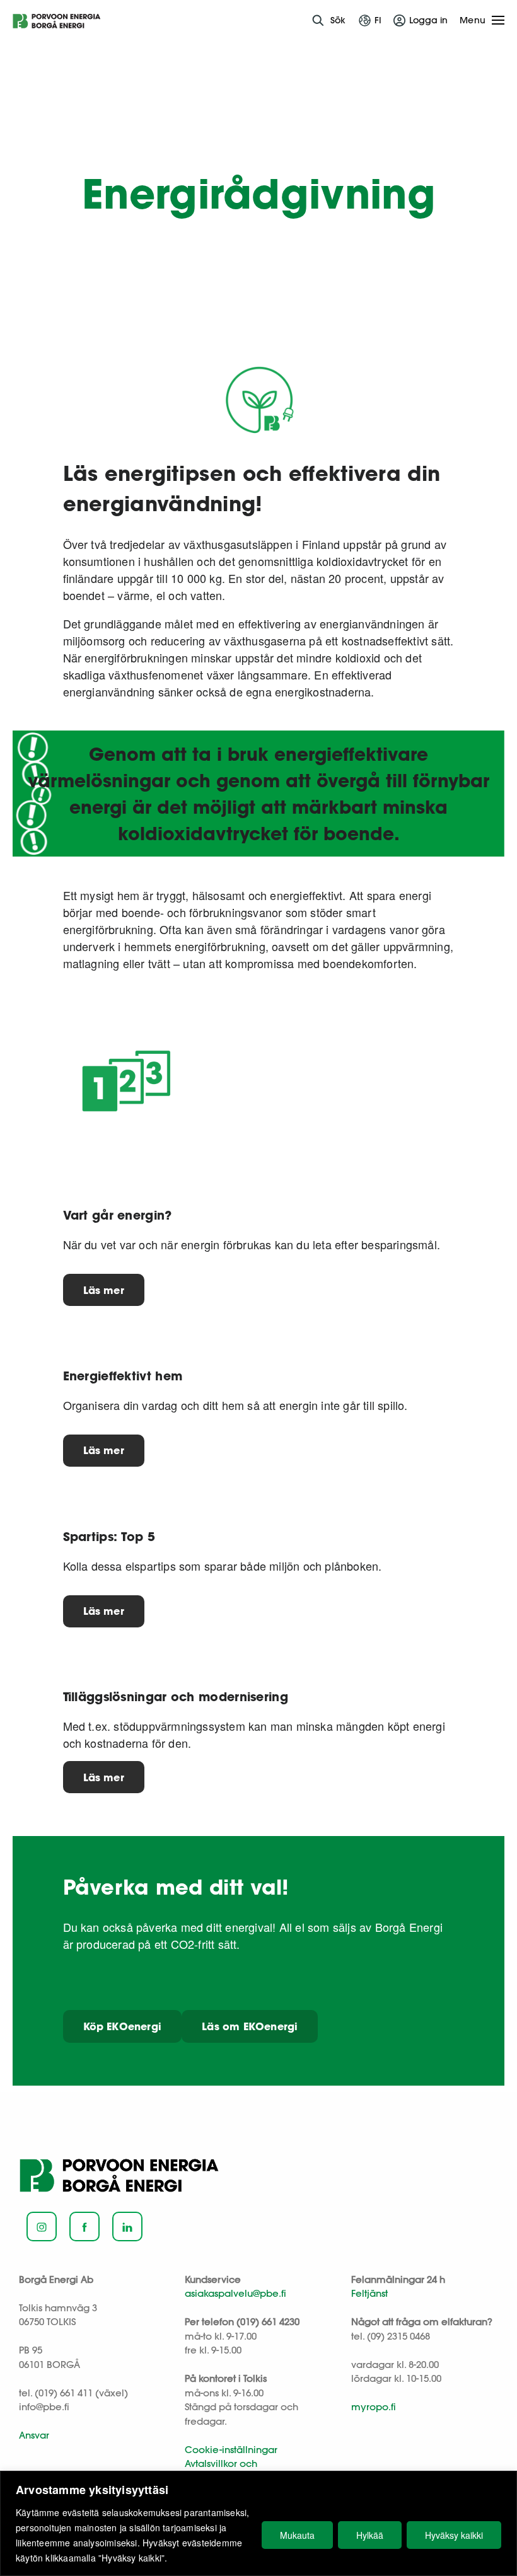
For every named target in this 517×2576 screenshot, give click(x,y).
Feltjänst (369, 2293)
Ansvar (34, 2435)
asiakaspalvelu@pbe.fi (235, 2293)
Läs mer (104, 1290)
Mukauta (297, 2535)
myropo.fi (374, 2407)
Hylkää (370, 2535)
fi (378, 20)
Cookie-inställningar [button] (231, 2450)
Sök (338, 20)
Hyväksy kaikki (454, 2535)
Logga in (428, 20)
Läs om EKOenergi (250, 2026)
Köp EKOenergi (123, 2026)
